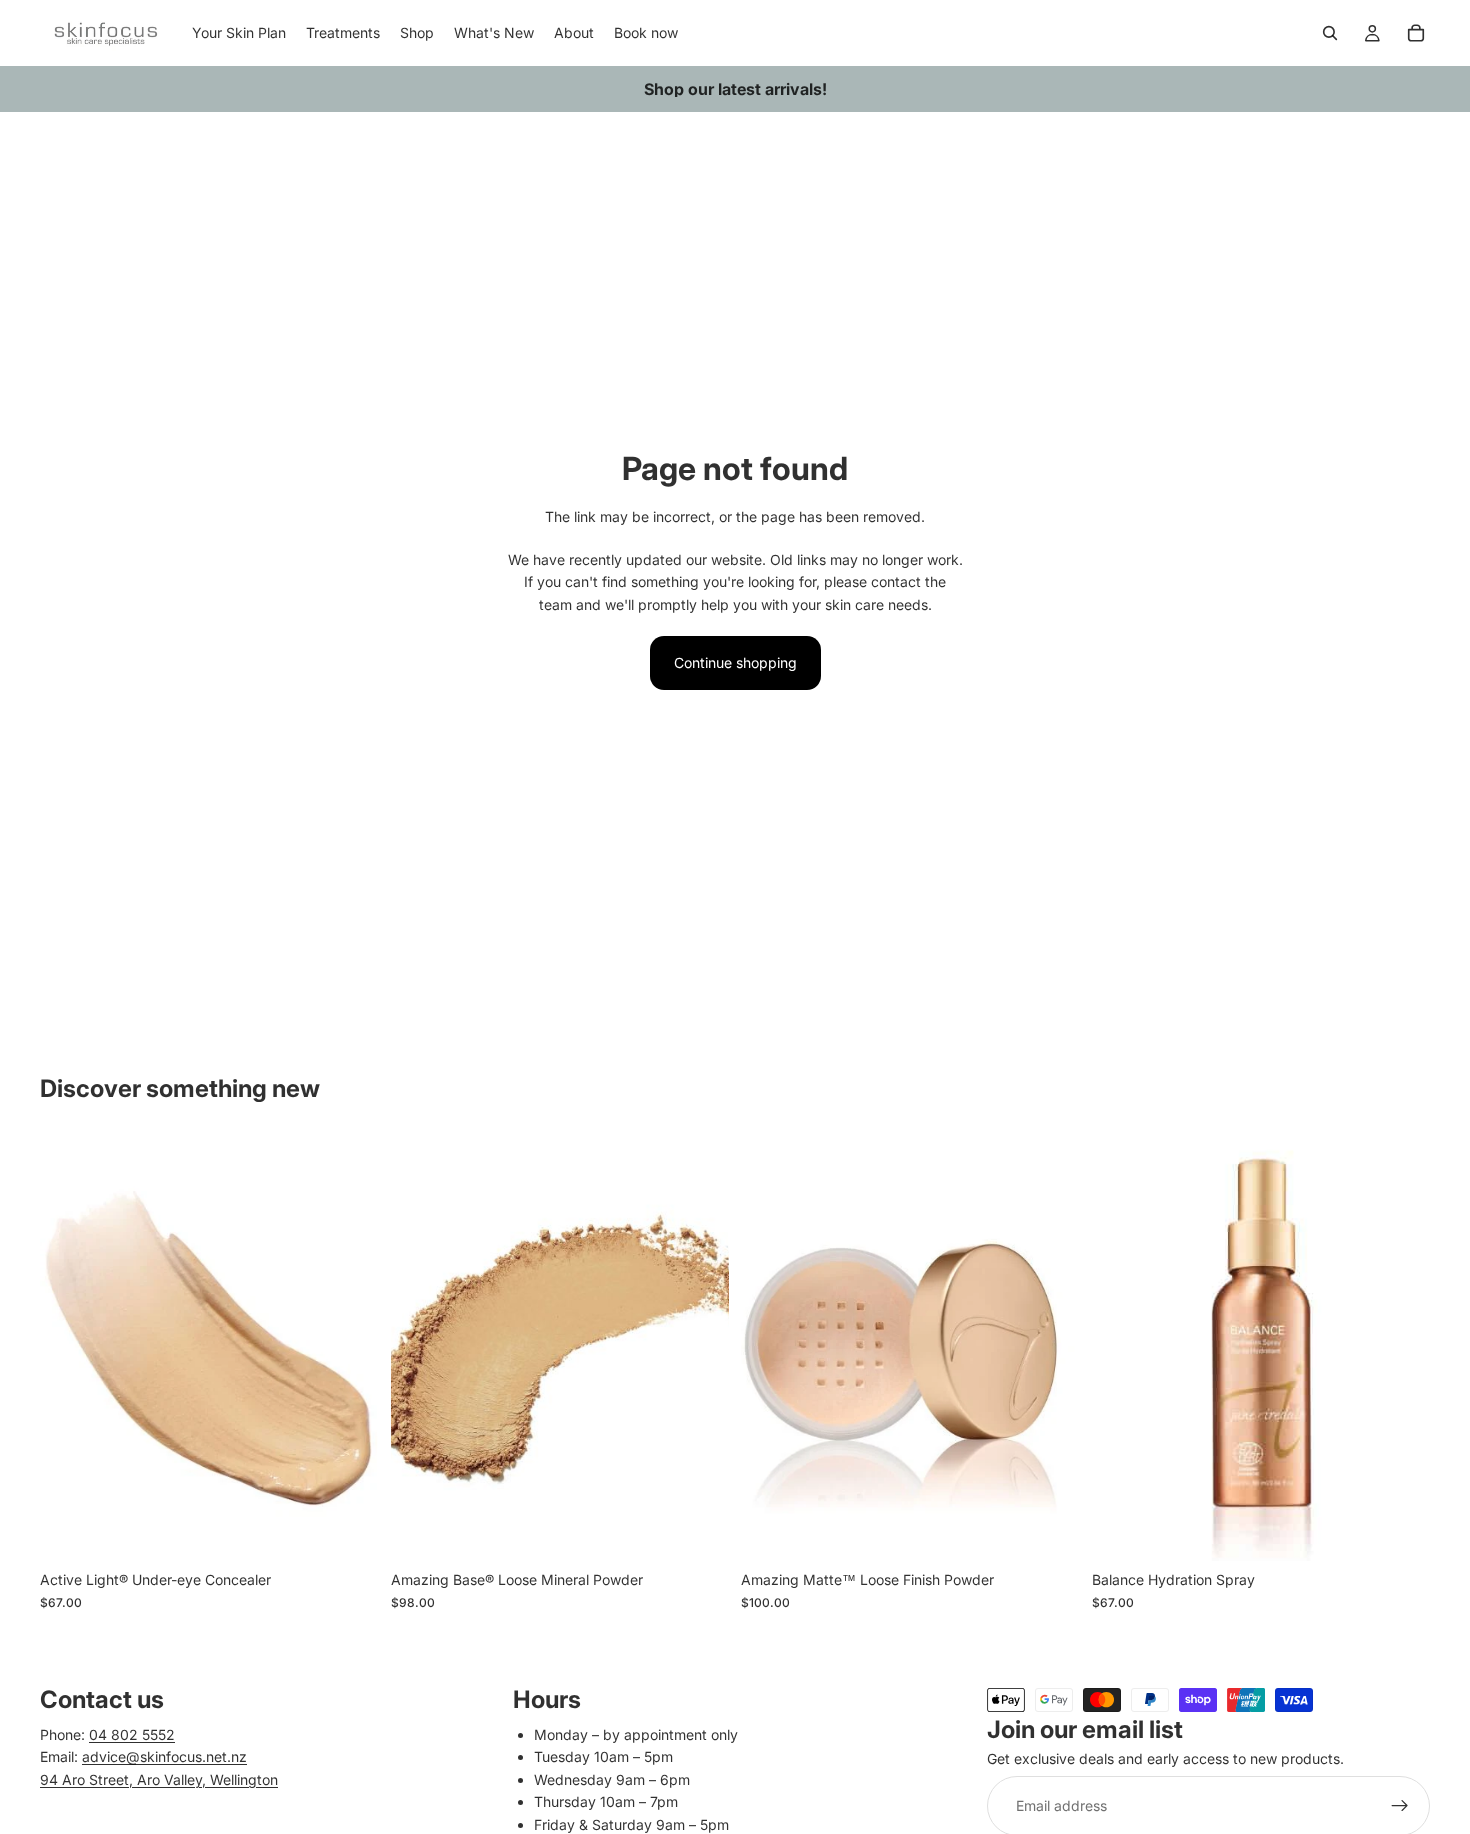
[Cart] (1416, 33)
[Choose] (348, 1530)
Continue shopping (735, 662)
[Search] (1330, 33)
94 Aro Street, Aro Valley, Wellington (159, 1779)
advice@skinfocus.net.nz (164, 1756)
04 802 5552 (132, 1734)
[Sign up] (1400, 1806)
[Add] (1049, 1530)
